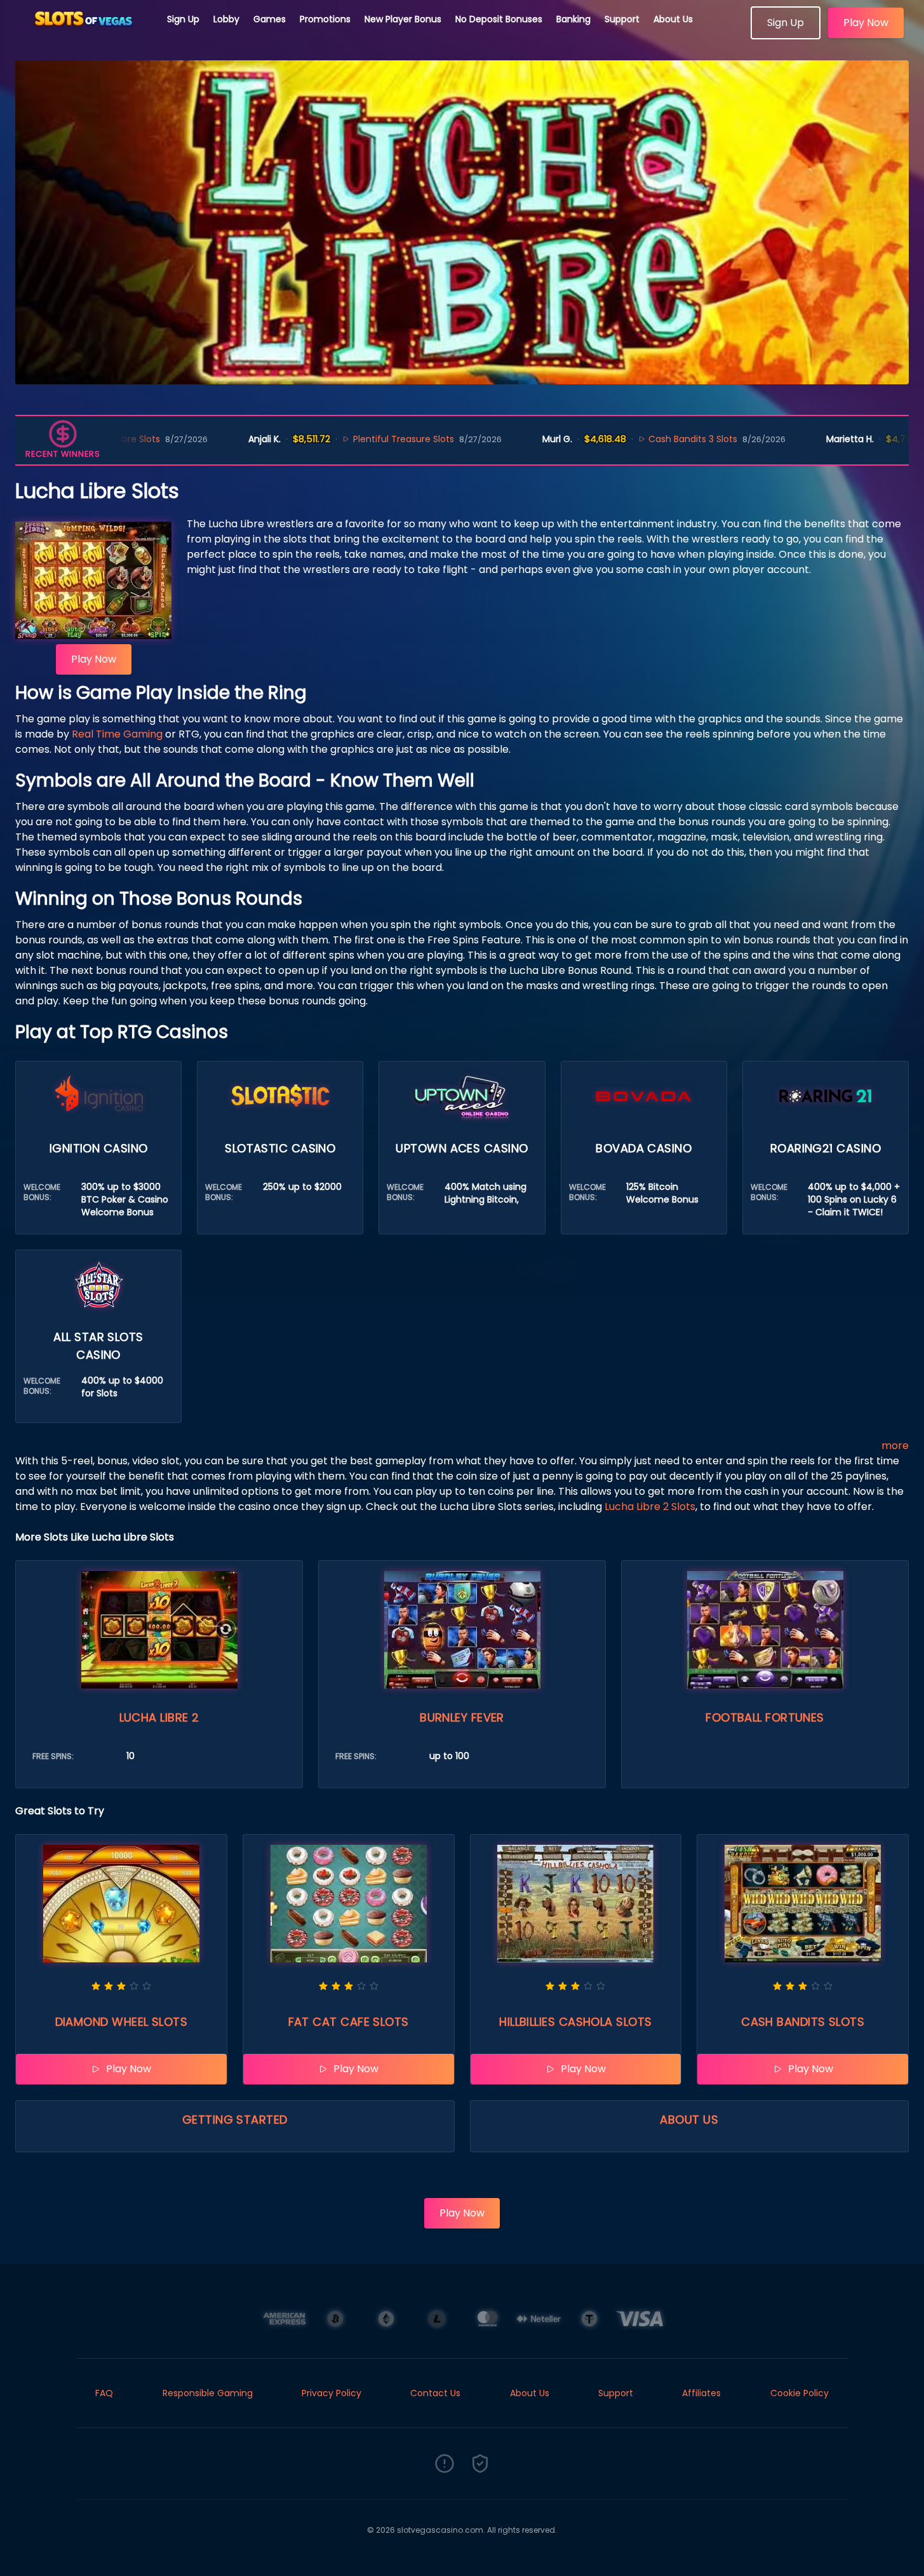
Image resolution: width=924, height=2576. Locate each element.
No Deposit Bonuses (499, 19)
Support (622, 19)
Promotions (325, 19)
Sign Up (183, 19)
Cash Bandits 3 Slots (618, 439)
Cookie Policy (800, 2393)
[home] (84, 35)
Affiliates (701, 2393)
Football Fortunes (765, 1717)
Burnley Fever (462, 1717)
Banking (573, 19)
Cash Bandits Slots (803, 2022)
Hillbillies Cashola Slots (575, 2022)
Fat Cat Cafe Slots (349, 2022)
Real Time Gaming (117, 734)
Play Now (866, 23)
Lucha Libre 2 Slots (650, 1507)
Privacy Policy (331, 2393)
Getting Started (235, 2120)
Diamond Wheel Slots (122, 2022)
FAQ (104, 2393)
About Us (673, 19)
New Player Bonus (403, 19)
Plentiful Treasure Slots (329, 439)
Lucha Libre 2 (159, 1717)
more (895, 1446)
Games (270, 19)
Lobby (226, 19)
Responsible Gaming (208, 2393)
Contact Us (435, 2393)
